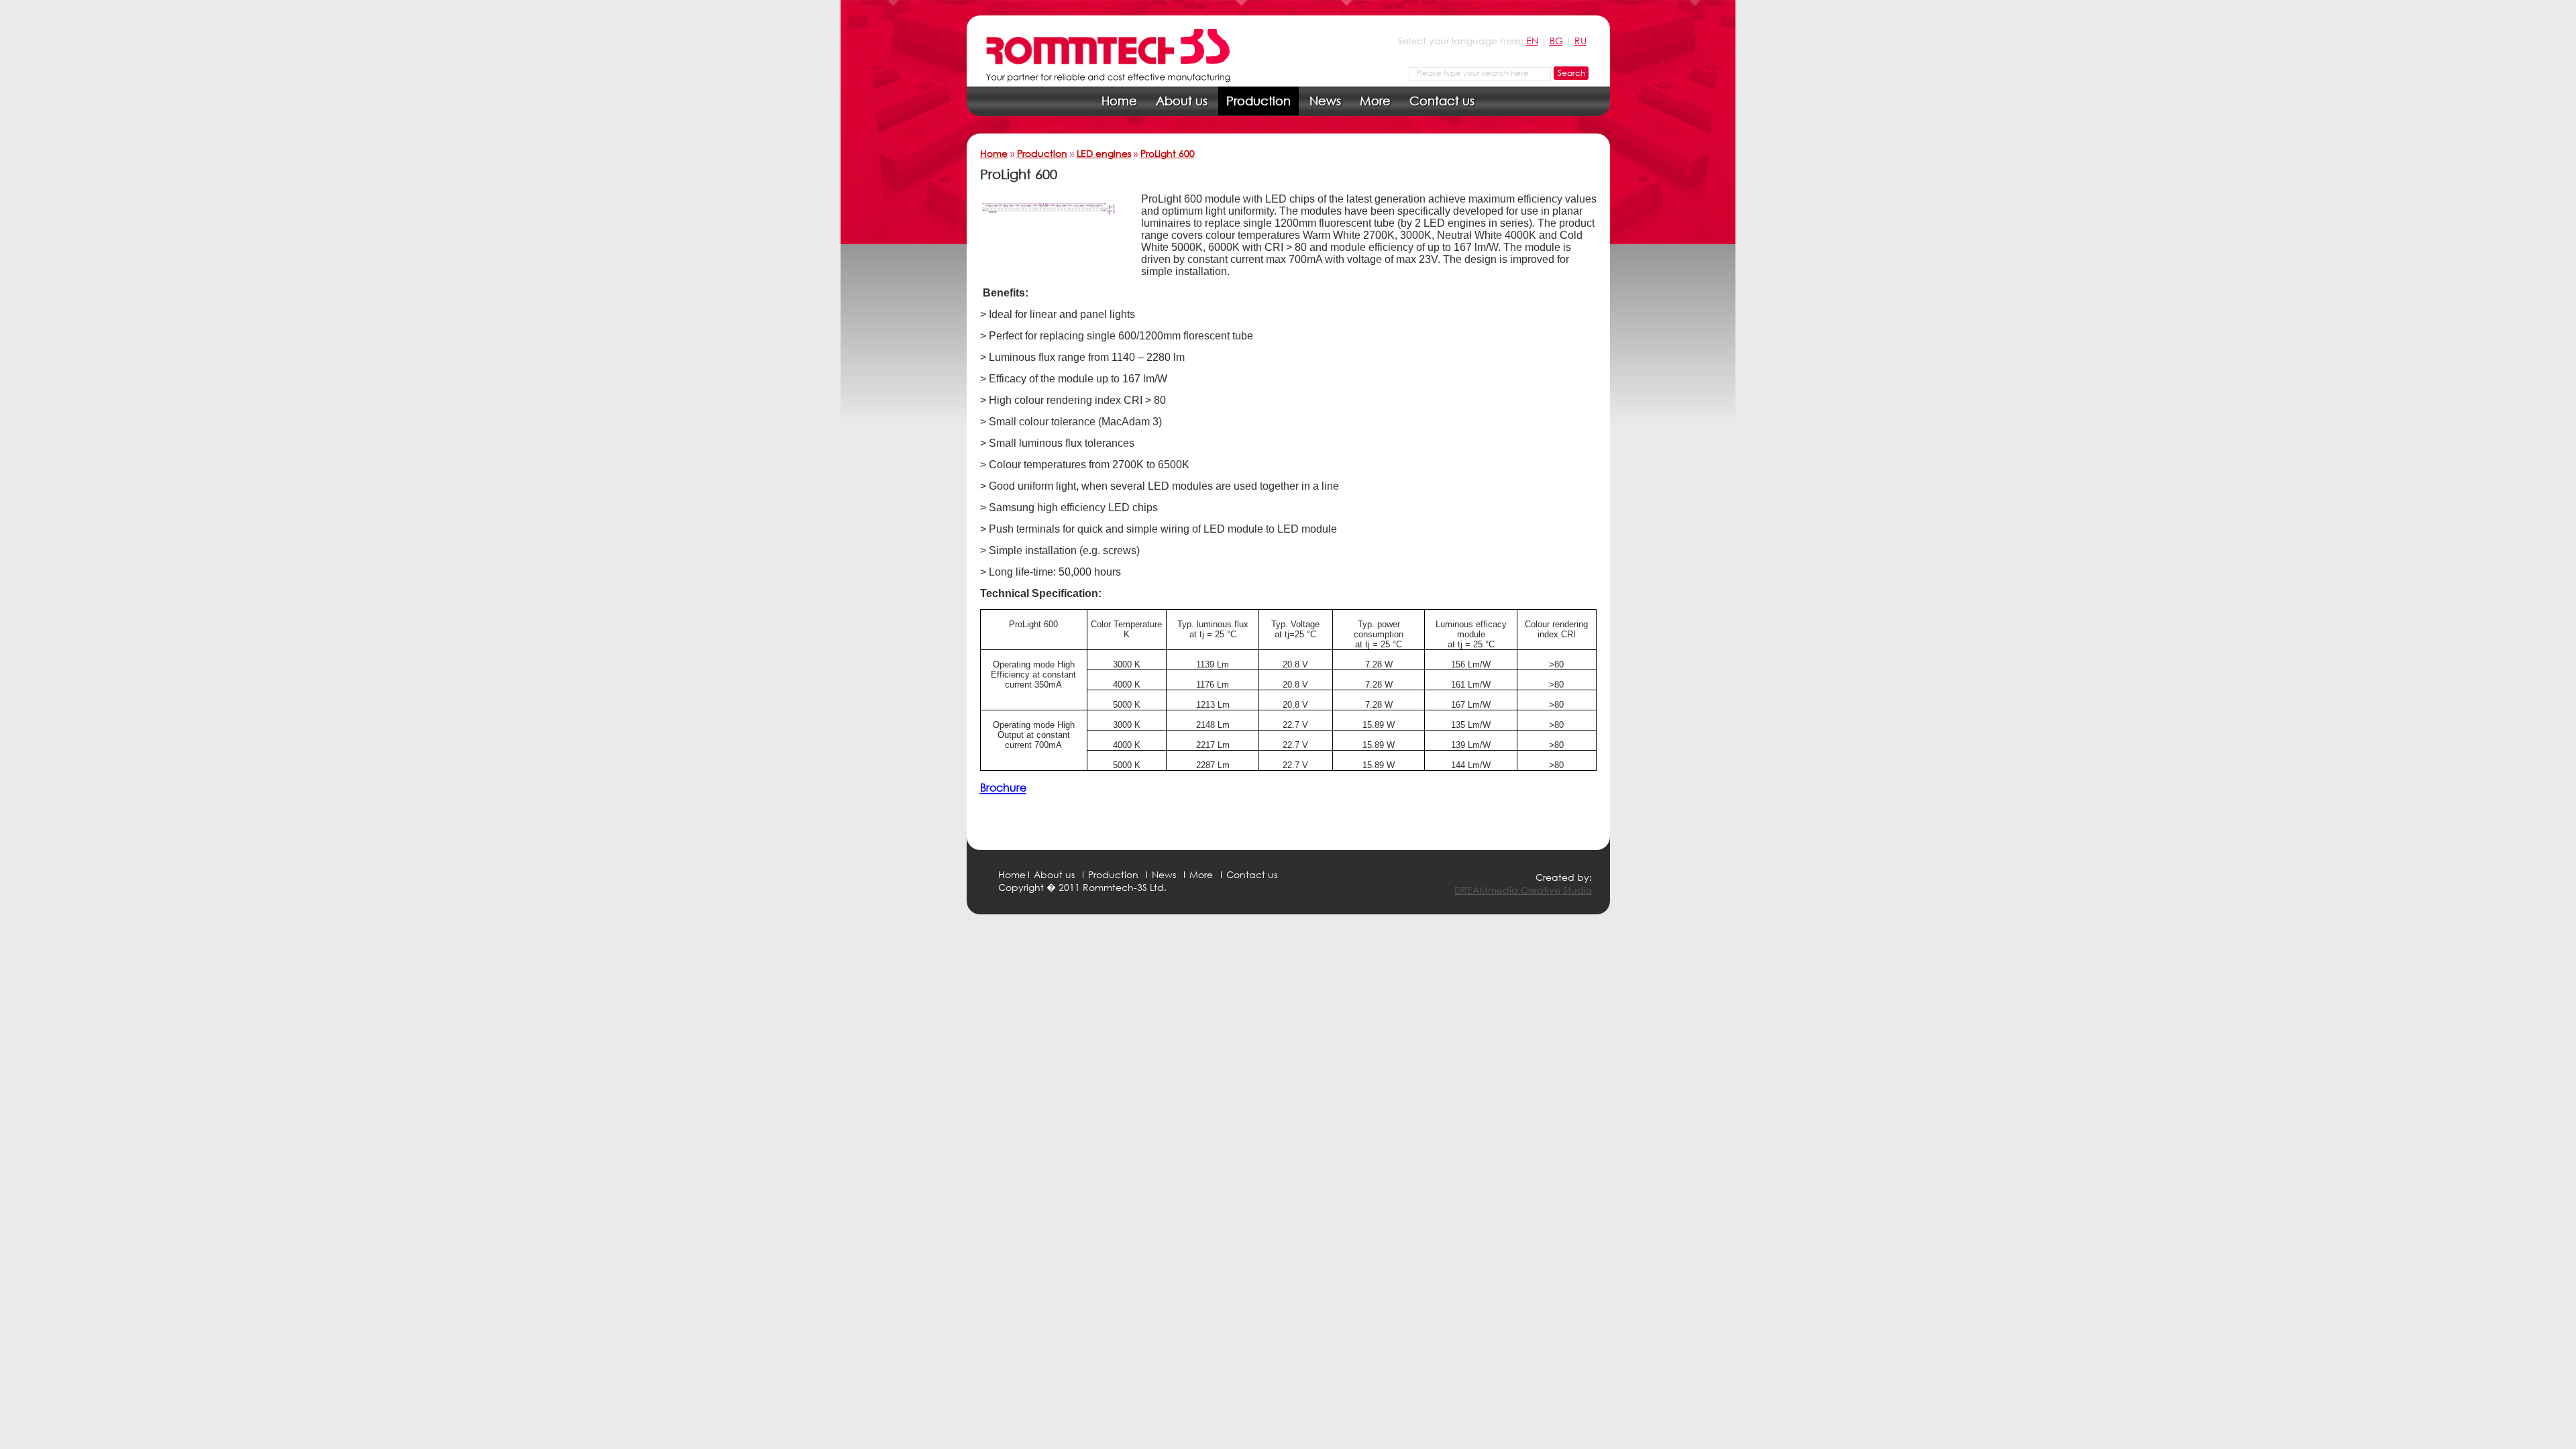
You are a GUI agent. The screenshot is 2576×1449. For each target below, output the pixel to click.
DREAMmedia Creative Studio (1523, 890)
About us (1182, 101)
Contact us (1442, 101)
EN (1532, 41)
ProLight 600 (1168, 153)
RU (1580, 41)
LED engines (1104, 153)
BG (1556, 41)
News (1325, 101)
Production (1258, 101)
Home (1119, 101)
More (1375, 101)
